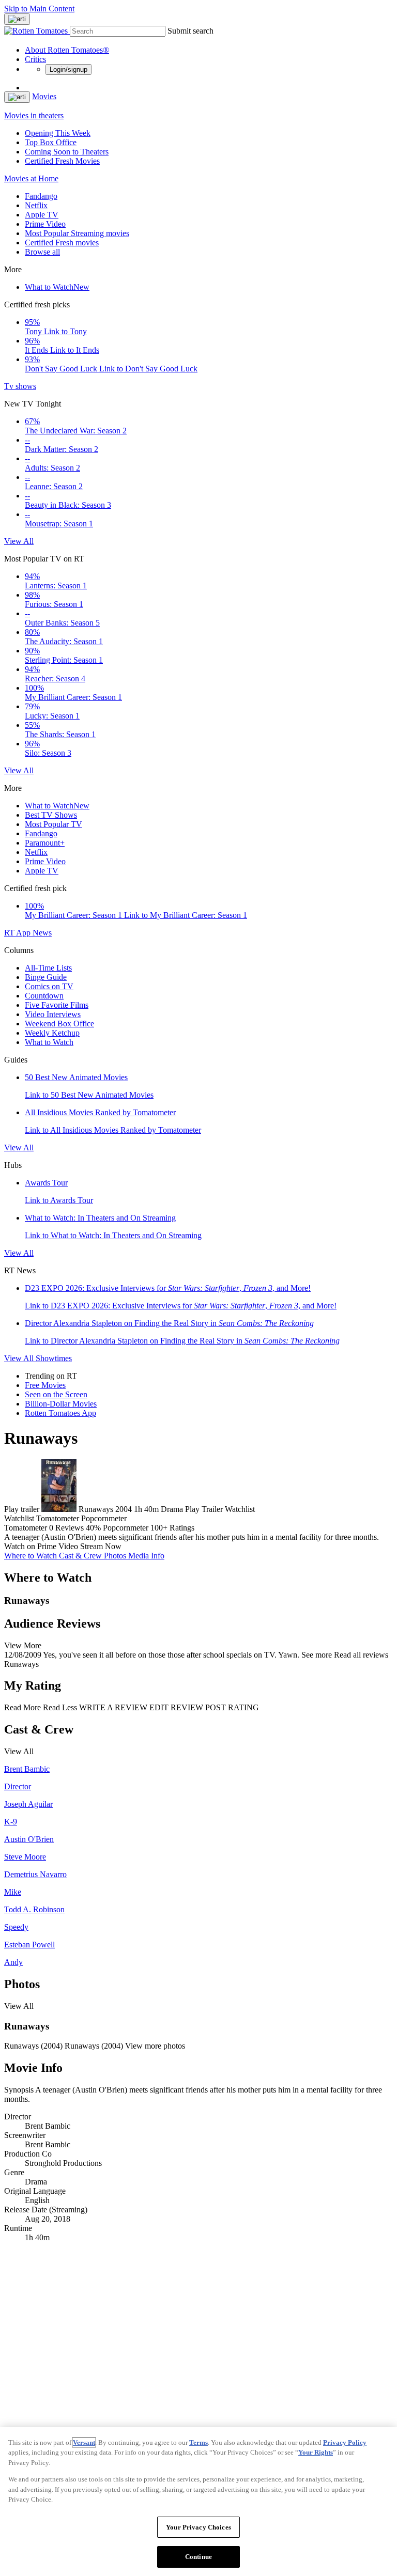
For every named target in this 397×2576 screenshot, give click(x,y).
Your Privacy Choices (198, 2527)
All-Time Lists (48, 968)
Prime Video (45, 224)
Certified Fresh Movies (62, 161)
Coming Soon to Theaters (67, 152)
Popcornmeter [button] (126, 1528)
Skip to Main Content (39, 9)
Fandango (41, 196)
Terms (198, 2442)
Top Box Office (51, 142)
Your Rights (316, 2452)
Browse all (42, 252)
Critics (35, 59)
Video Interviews (53, 1014)
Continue (198, 2557)
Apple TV (42, 215)
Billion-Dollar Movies (61, 1404)
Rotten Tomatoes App (60, 1413)
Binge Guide (46, 977)
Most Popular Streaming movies (77, 233)
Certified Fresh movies (62, 243)
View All (19, 541)
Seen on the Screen (56, 1394)
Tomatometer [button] (26, 1528)
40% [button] (93, 1528)
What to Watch (57, 287)
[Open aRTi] (17, 19)
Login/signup (68, 69)
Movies (44, 96)
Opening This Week (58, 133)
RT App (18, 933)
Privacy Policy (345, 2442)
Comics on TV (49, 986)
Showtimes (54, 1358)
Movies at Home (31, 178)
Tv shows (20, 386)
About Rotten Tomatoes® (67, 50)
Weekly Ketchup (52, 1033)
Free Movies (45, 1385)
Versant (84, 2442)
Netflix (36, 205)
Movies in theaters (34, 115)
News (42, 933)
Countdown (44, 996)
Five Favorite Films (57, 1005)
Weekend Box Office (59, 1024)
